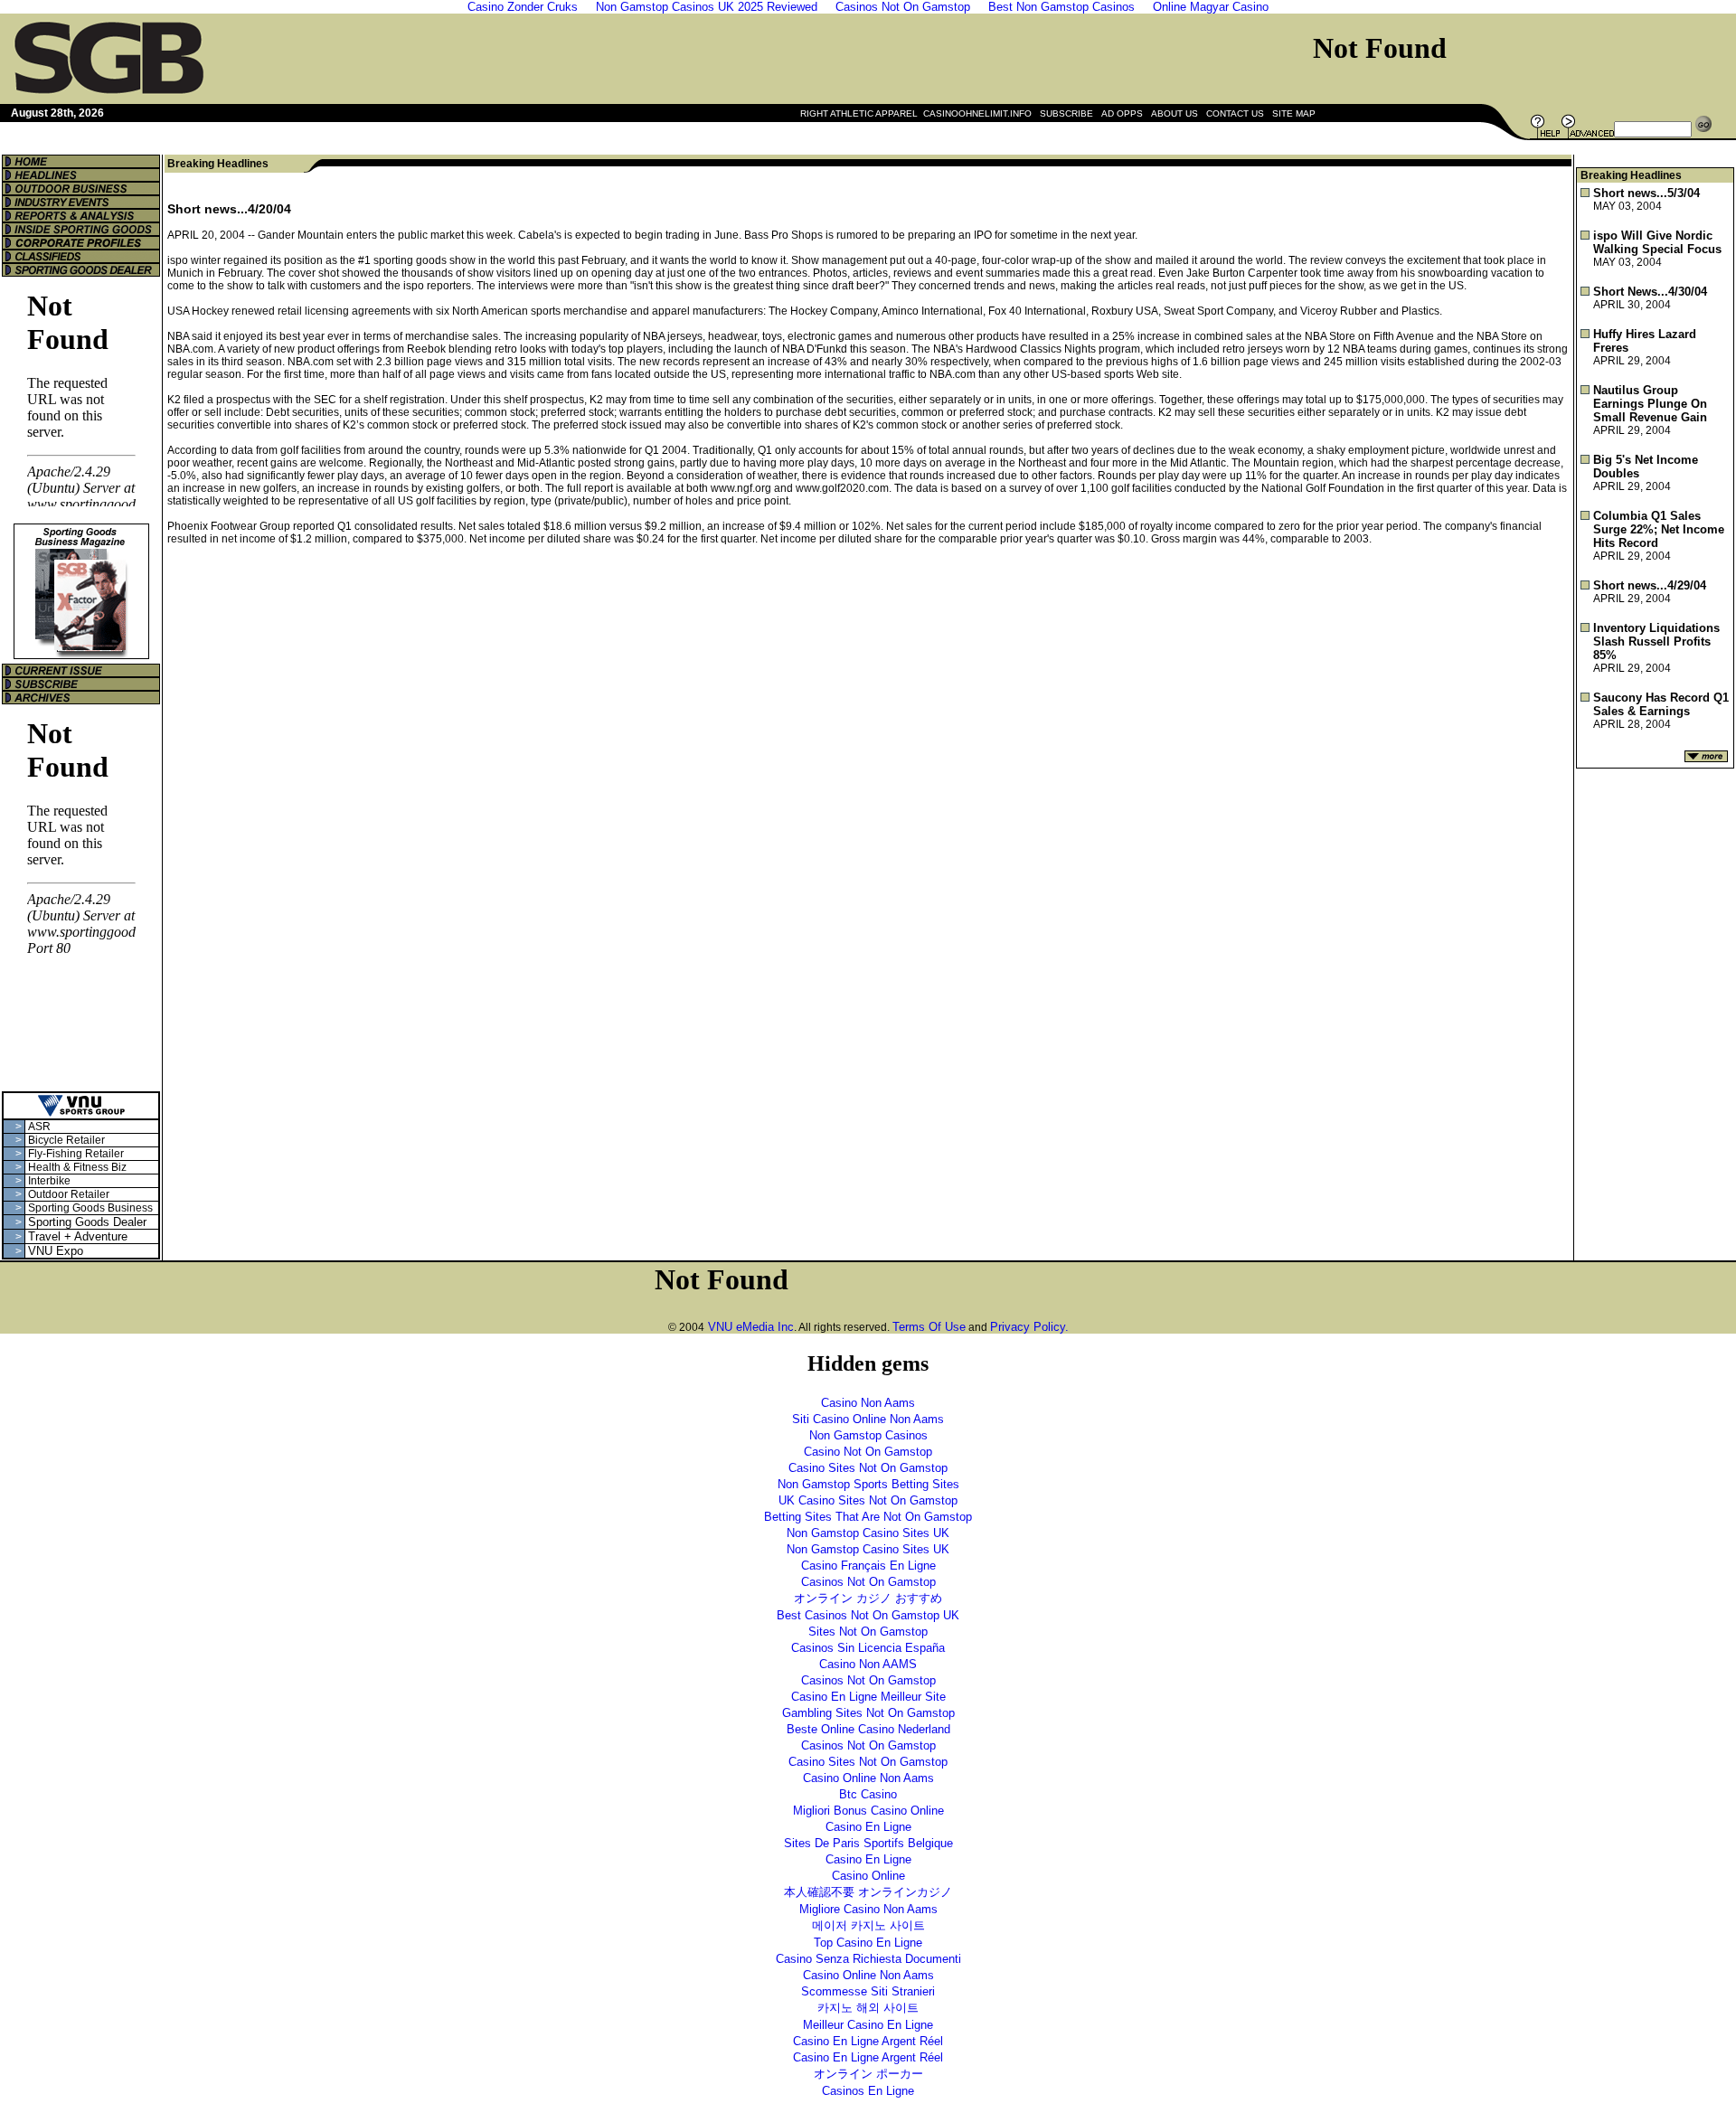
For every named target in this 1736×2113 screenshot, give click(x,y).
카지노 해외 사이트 (868, 2008)
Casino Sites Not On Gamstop (868, 1468)
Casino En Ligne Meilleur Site (868, 1697)
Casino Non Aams (868, 1403)
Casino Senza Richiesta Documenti (868, 1959)
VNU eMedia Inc (749, 1327)
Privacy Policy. (1029, 1327)
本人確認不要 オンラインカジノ (868, 1892)
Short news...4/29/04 (1650, 585)
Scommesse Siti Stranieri (868, 1991)
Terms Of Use (929, 1327)
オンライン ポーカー (868, 2074)
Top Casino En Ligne (868, 1943)
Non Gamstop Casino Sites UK (868, 1533)
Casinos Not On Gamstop (868, 1582)
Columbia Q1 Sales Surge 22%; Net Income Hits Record (1659, 529)
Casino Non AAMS (868, 1664)
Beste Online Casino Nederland (868, 1729)
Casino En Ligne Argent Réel (868, 2041)
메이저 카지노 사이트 (868, 1925)
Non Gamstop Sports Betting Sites (868, 1484)
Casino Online (868, 1876)
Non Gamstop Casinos (868, 1435)
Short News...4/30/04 (1650, 292)
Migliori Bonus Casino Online (868, 1811)
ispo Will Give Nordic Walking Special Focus (1657, 242)
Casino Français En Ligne (868, 1566)
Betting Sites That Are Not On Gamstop (868, 1517)
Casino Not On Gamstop (868, 1452)
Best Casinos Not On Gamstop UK (868, 1615)
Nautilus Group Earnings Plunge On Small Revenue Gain (1650, 404)
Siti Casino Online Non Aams (868, 1419)
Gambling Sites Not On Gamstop (868, 1713)
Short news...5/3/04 (1646, 193)
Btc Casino (868, 1794)
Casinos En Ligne (868, 2091)
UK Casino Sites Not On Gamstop (868, 1500)
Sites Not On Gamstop (868, 1632)
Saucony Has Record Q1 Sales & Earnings (1661, 704)
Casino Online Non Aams (868, 1778)
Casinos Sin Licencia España (868, 1648)
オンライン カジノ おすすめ (868, 1598)
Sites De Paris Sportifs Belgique (868, 1843)
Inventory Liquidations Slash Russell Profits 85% (1656, 641)
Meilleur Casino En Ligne (868, 2025)
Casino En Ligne (868, 1827)
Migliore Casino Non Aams (868, 1909)
